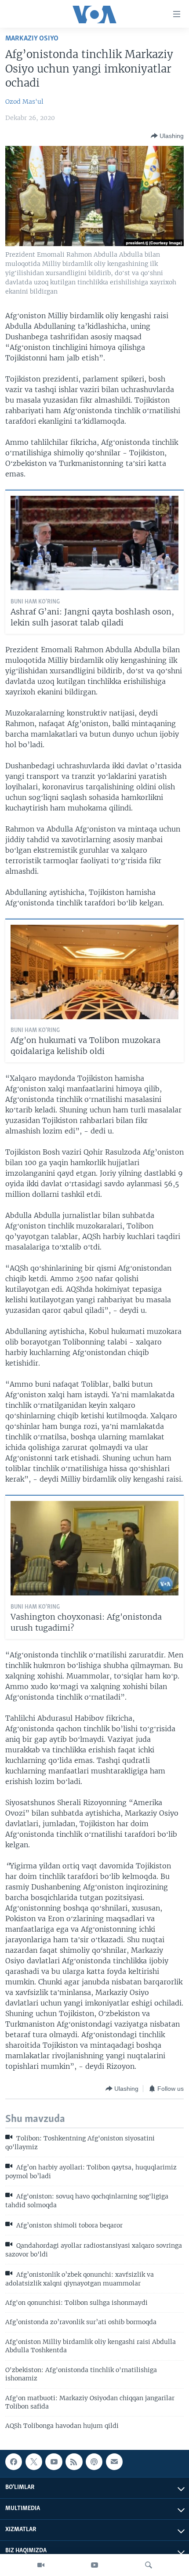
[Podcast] (94, 2462)
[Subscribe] (114, 2462)
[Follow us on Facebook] (14, 2462)
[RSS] (74, 2462)
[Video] (41, 2565)
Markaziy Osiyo (32, 38)
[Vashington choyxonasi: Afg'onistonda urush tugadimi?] (94, 1548)
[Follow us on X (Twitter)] (34, 2462)
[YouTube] (94, 2565)
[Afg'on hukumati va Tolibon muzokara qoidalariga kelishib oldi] (94, 972)
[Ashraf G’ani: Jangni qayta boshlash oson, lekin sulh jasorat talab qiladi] (94, 543)
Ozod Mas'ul (24, 102)
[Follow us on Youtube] (54, 2462)
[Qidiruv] (149, 2565)
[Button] (167, 136)
